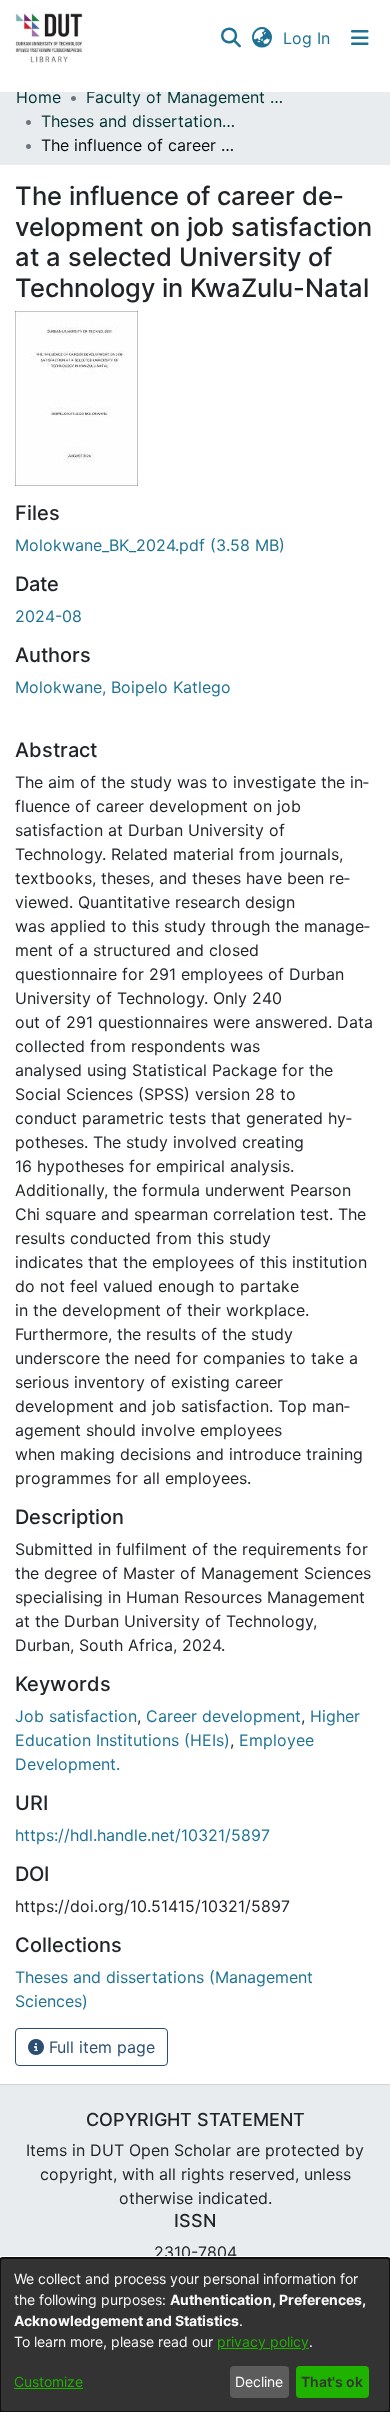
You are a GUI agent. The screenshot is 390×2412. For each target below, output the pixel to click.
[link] (150, 545)
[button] (230, 38)
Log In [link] (307, 38)
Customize (48, 2381)
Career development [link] (223, 1716)
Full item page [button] (99, 2047)
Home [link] (38, 97)
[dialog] (195, 2335)
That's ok (332, 2381)
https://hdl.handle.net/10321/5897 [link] (142, 1835)
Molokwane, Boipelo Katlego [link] (123, 687)
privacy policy (263, 2341)
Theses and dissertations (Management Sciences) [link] (141, 121)
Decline (259, 2381)
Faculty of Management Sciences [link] (186, 97)
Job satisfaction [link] (76, 1716)
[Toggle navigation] (360, 38)
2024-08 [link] (48, 616)
